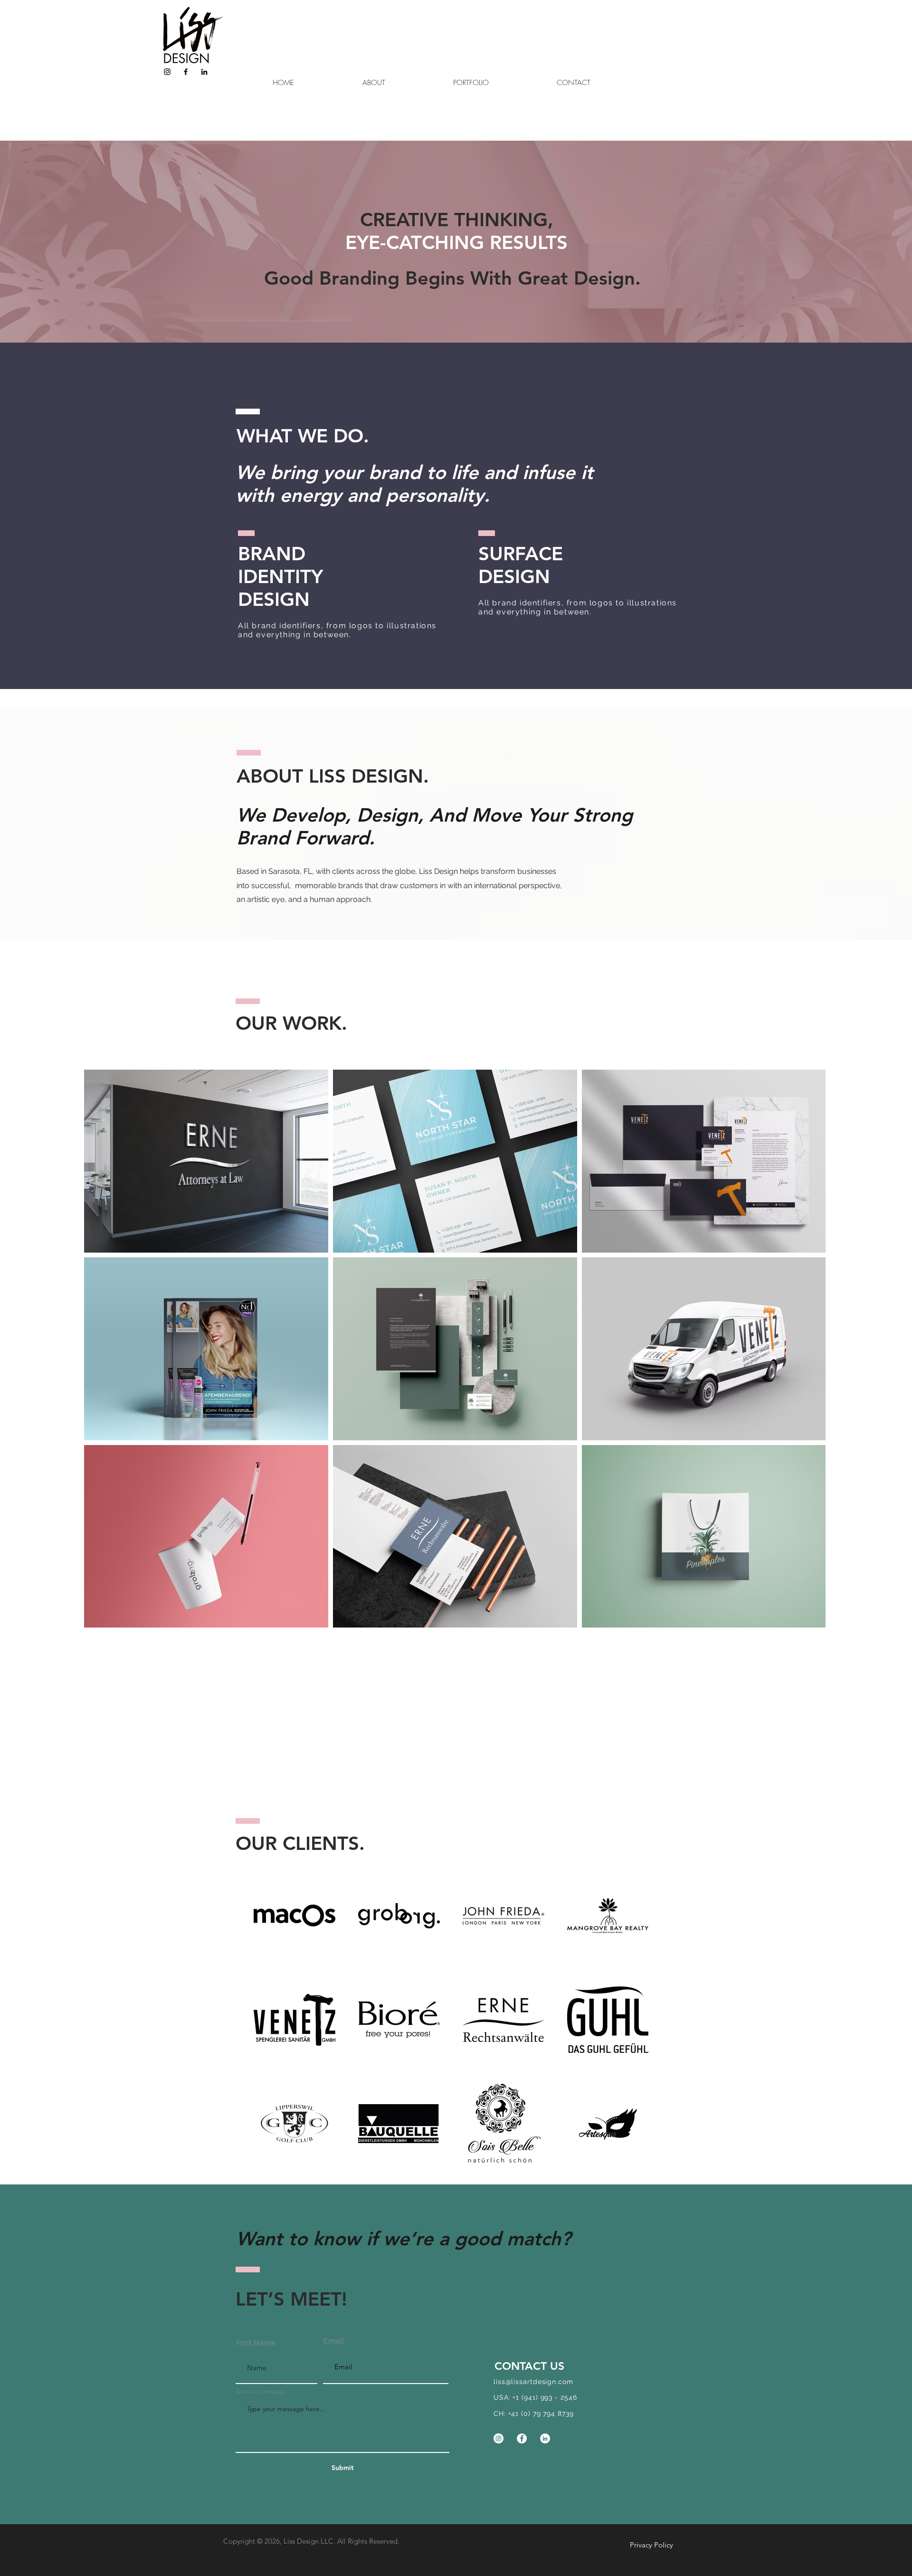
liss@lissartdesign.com (533, 2382)
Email (334, 2341)
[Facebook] (186, 72)
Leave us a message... (263, 2391)
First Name (256, 2343)
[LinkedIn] (204, 72)
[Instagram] (167, 72)
